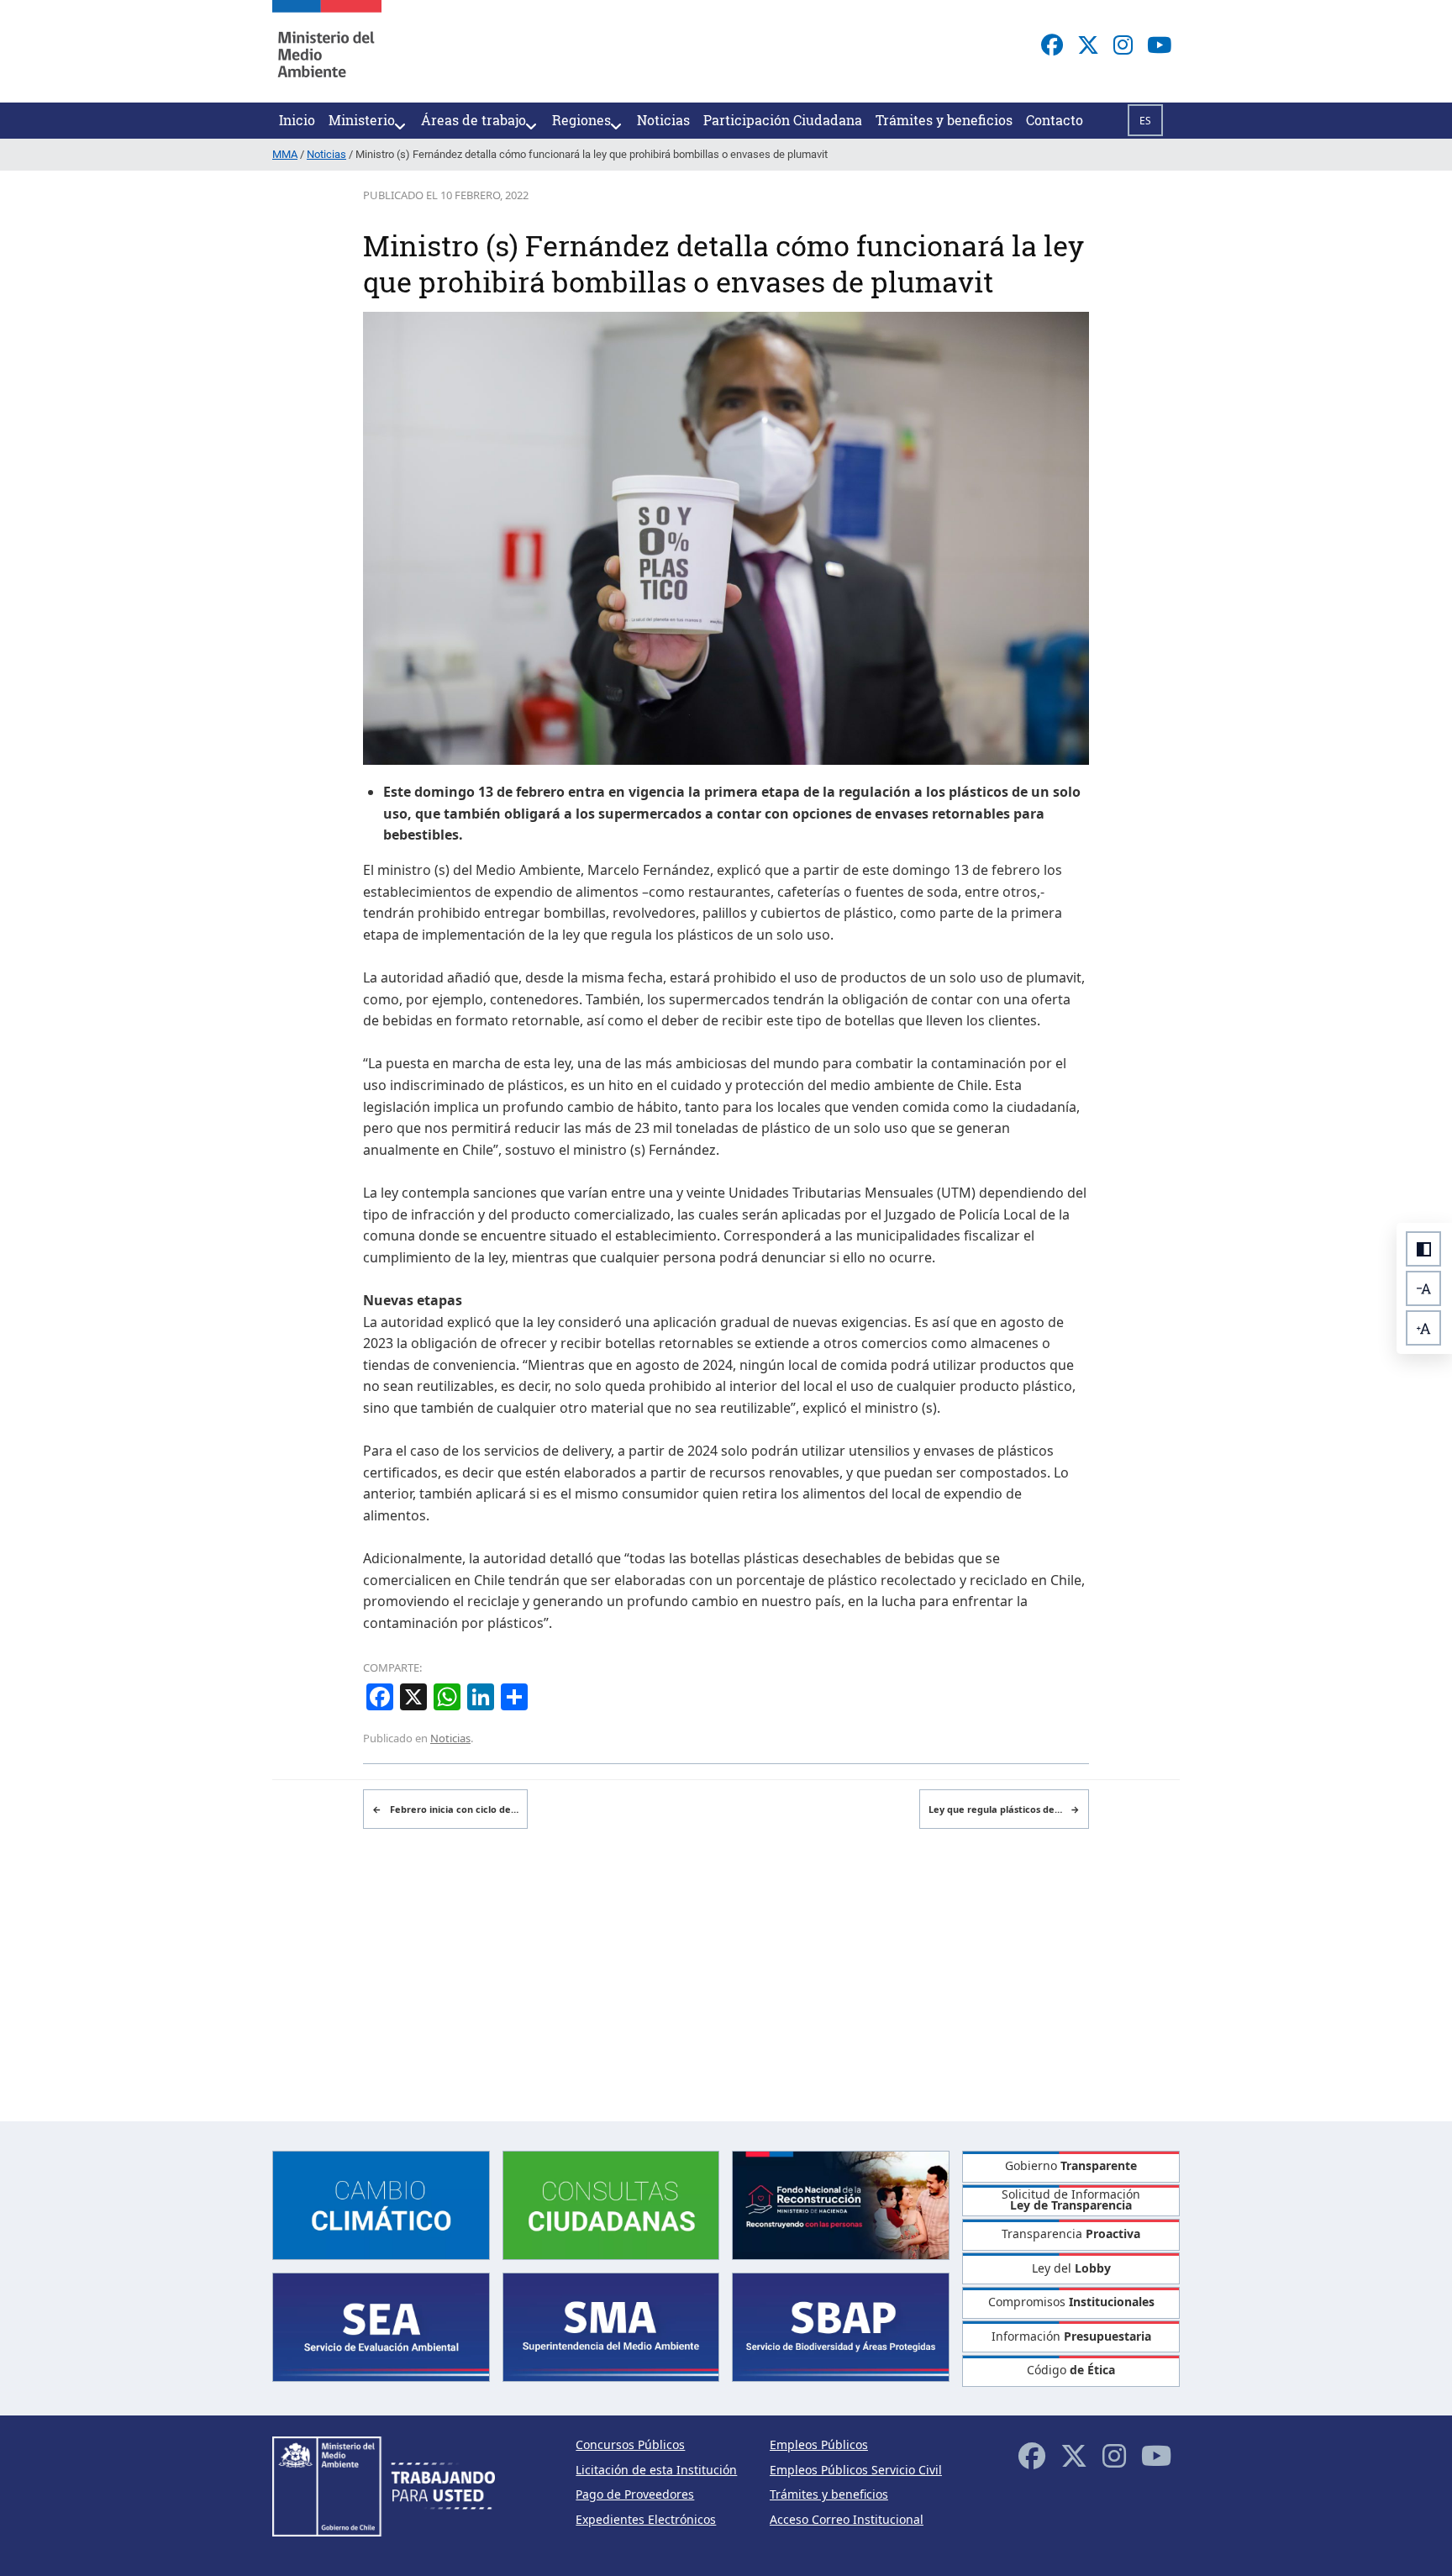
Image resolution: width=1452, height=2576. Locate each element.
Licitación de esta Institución (656, 2470)
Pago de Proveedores (635, 2494)
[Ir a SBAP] (841, 2326)
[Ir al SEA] (381, 2326)
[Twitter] (1088, 45)
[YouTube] (1159, 45)
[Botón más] (1423, 1328)
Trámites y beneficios (829, 2494)
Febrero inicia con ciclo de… (445, 1809)
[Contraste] (1423, 1249)
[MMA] (327, 51)
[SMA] (611, 2326)
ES (1145, 121)
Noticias (450, 1738)
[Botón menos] (1423, 1288)
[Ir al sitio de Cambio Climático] (381, 2203)
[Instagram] (1123, 45)
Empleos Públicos (819, 2444)
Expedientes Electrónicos (646, 2519)
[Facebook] (1052, 45)
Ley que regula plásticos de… (1004, 1809)
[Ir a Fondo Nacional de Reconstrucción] (841, 2203)
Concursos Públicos (630, 2444)
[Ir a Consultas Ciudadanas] (611, 2203)
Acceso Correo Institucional (847, 2519)
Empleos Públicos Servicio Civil (856, 2470)
